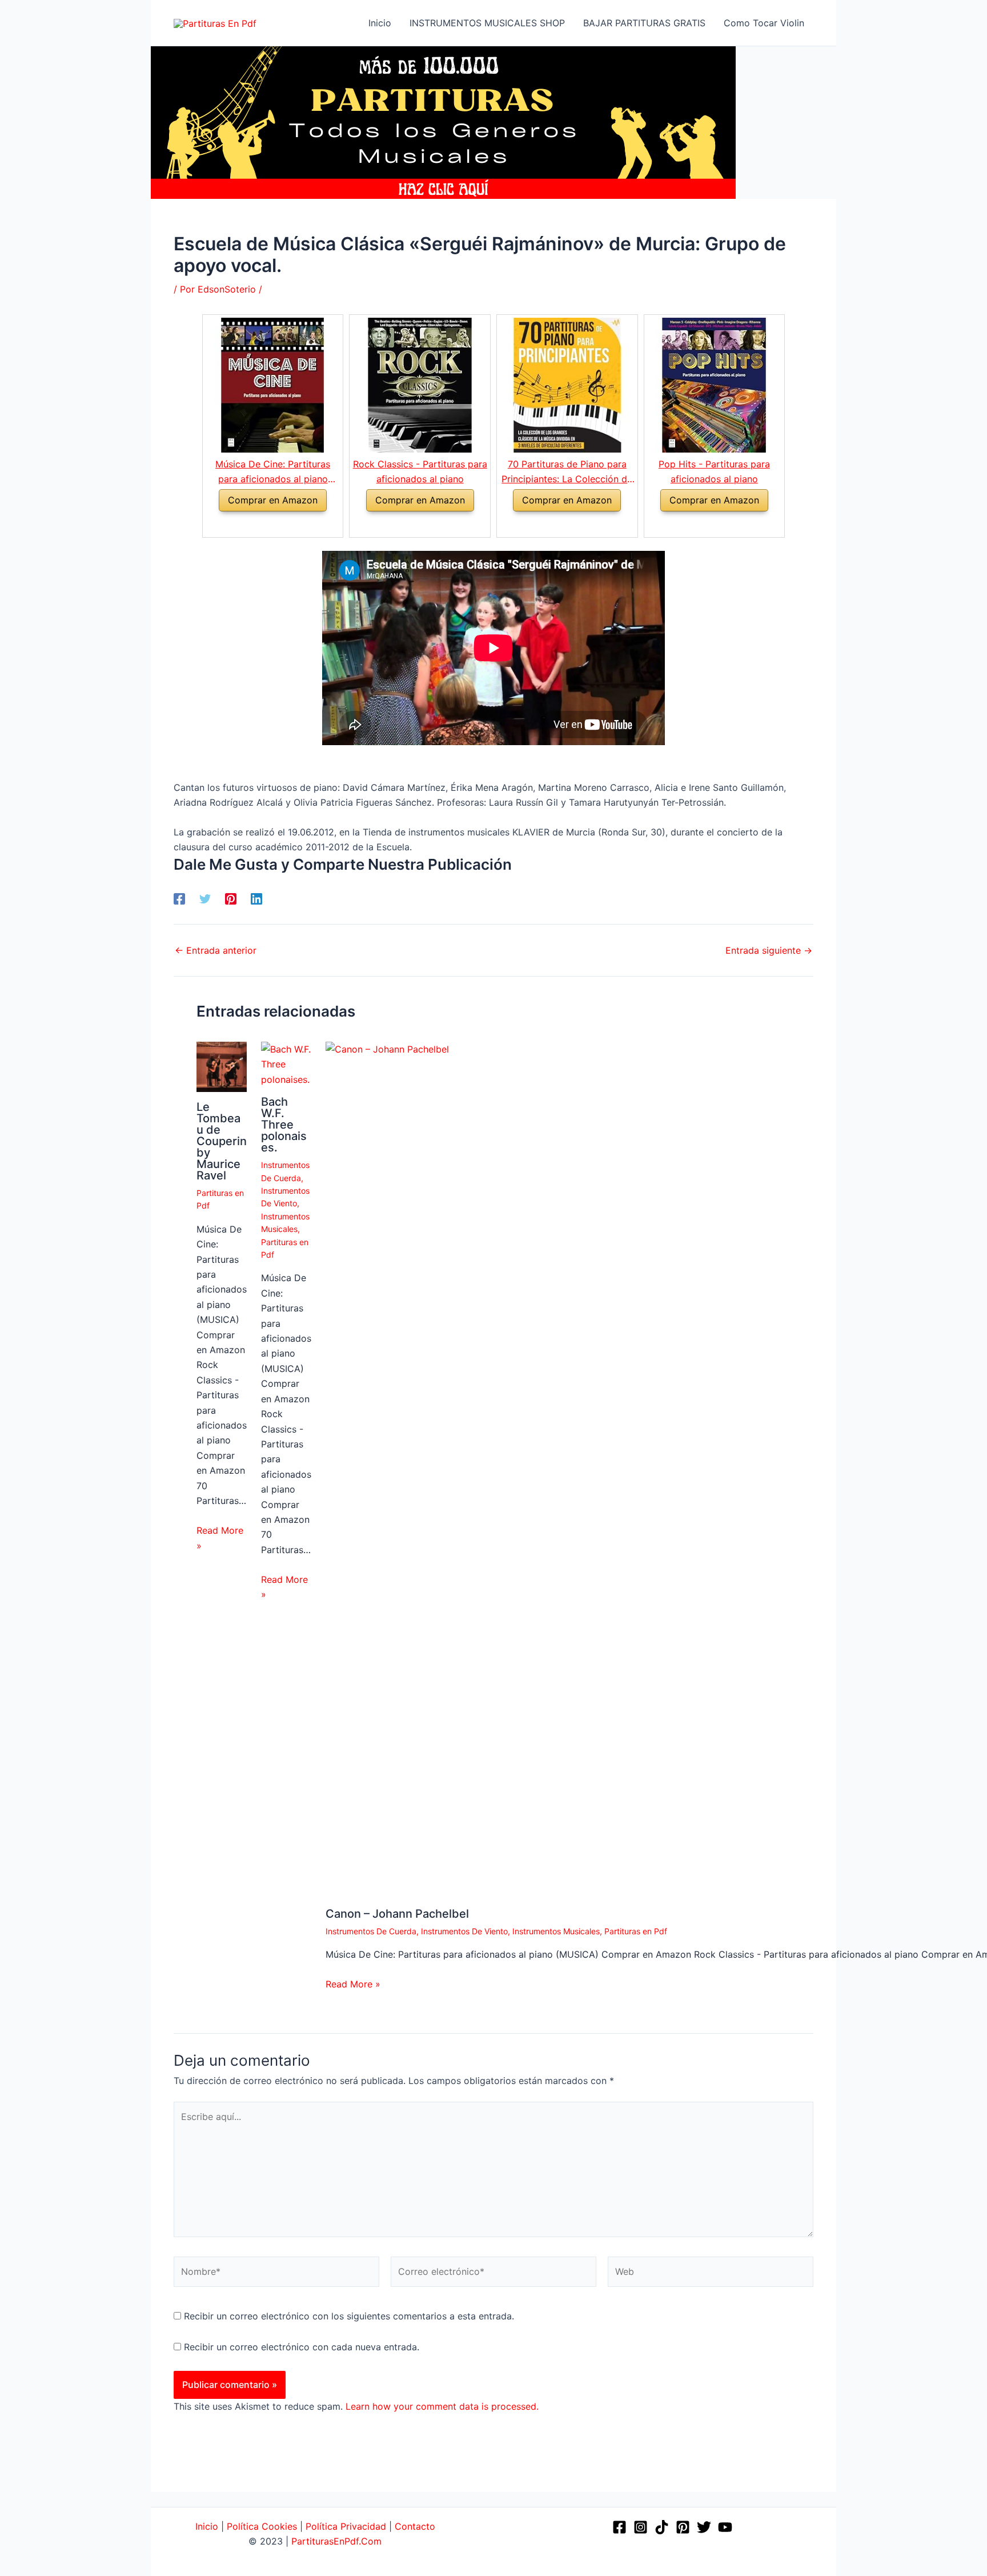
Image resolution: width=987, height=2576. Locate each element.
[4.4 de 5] (406, 525)
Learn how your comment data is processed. (442, 2406)
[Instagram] (641, 2527)
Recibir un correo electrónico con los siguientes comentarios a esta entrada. (349, 2316)
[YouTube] (725, 2527)
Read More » (220, 1538)
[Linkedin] (256, 899)
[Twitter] (205, 899)
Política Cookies (262, 2526)
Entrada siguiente (769, 950)
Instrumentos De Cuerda (371, 1931)
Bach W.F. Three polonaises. (284, 1125)
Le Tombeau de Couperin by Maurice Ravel (222, 1141)
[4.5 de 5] (259, 525)
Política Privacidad (346, 2526)
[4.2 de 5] (554, 525)
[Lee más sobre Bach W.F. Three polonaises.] (286, 1063)
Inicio (208, 2526)
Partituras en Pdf (636, 1931)
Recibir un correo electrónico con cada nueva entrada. (302, 2347)
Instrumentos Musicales (556, 1931)
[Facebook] (179, 899)
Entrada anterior (216, 950)
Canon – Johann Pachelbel (397, 1914)
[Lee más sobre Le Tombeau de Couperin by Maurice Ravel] (222, 1066)
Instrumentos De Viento (464, 1931)
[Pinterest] (231, 899)
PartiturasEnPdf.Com (336, 2541)
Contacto (415, 2526)
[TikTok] (662, 2527)
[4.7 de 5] (701, 525)
